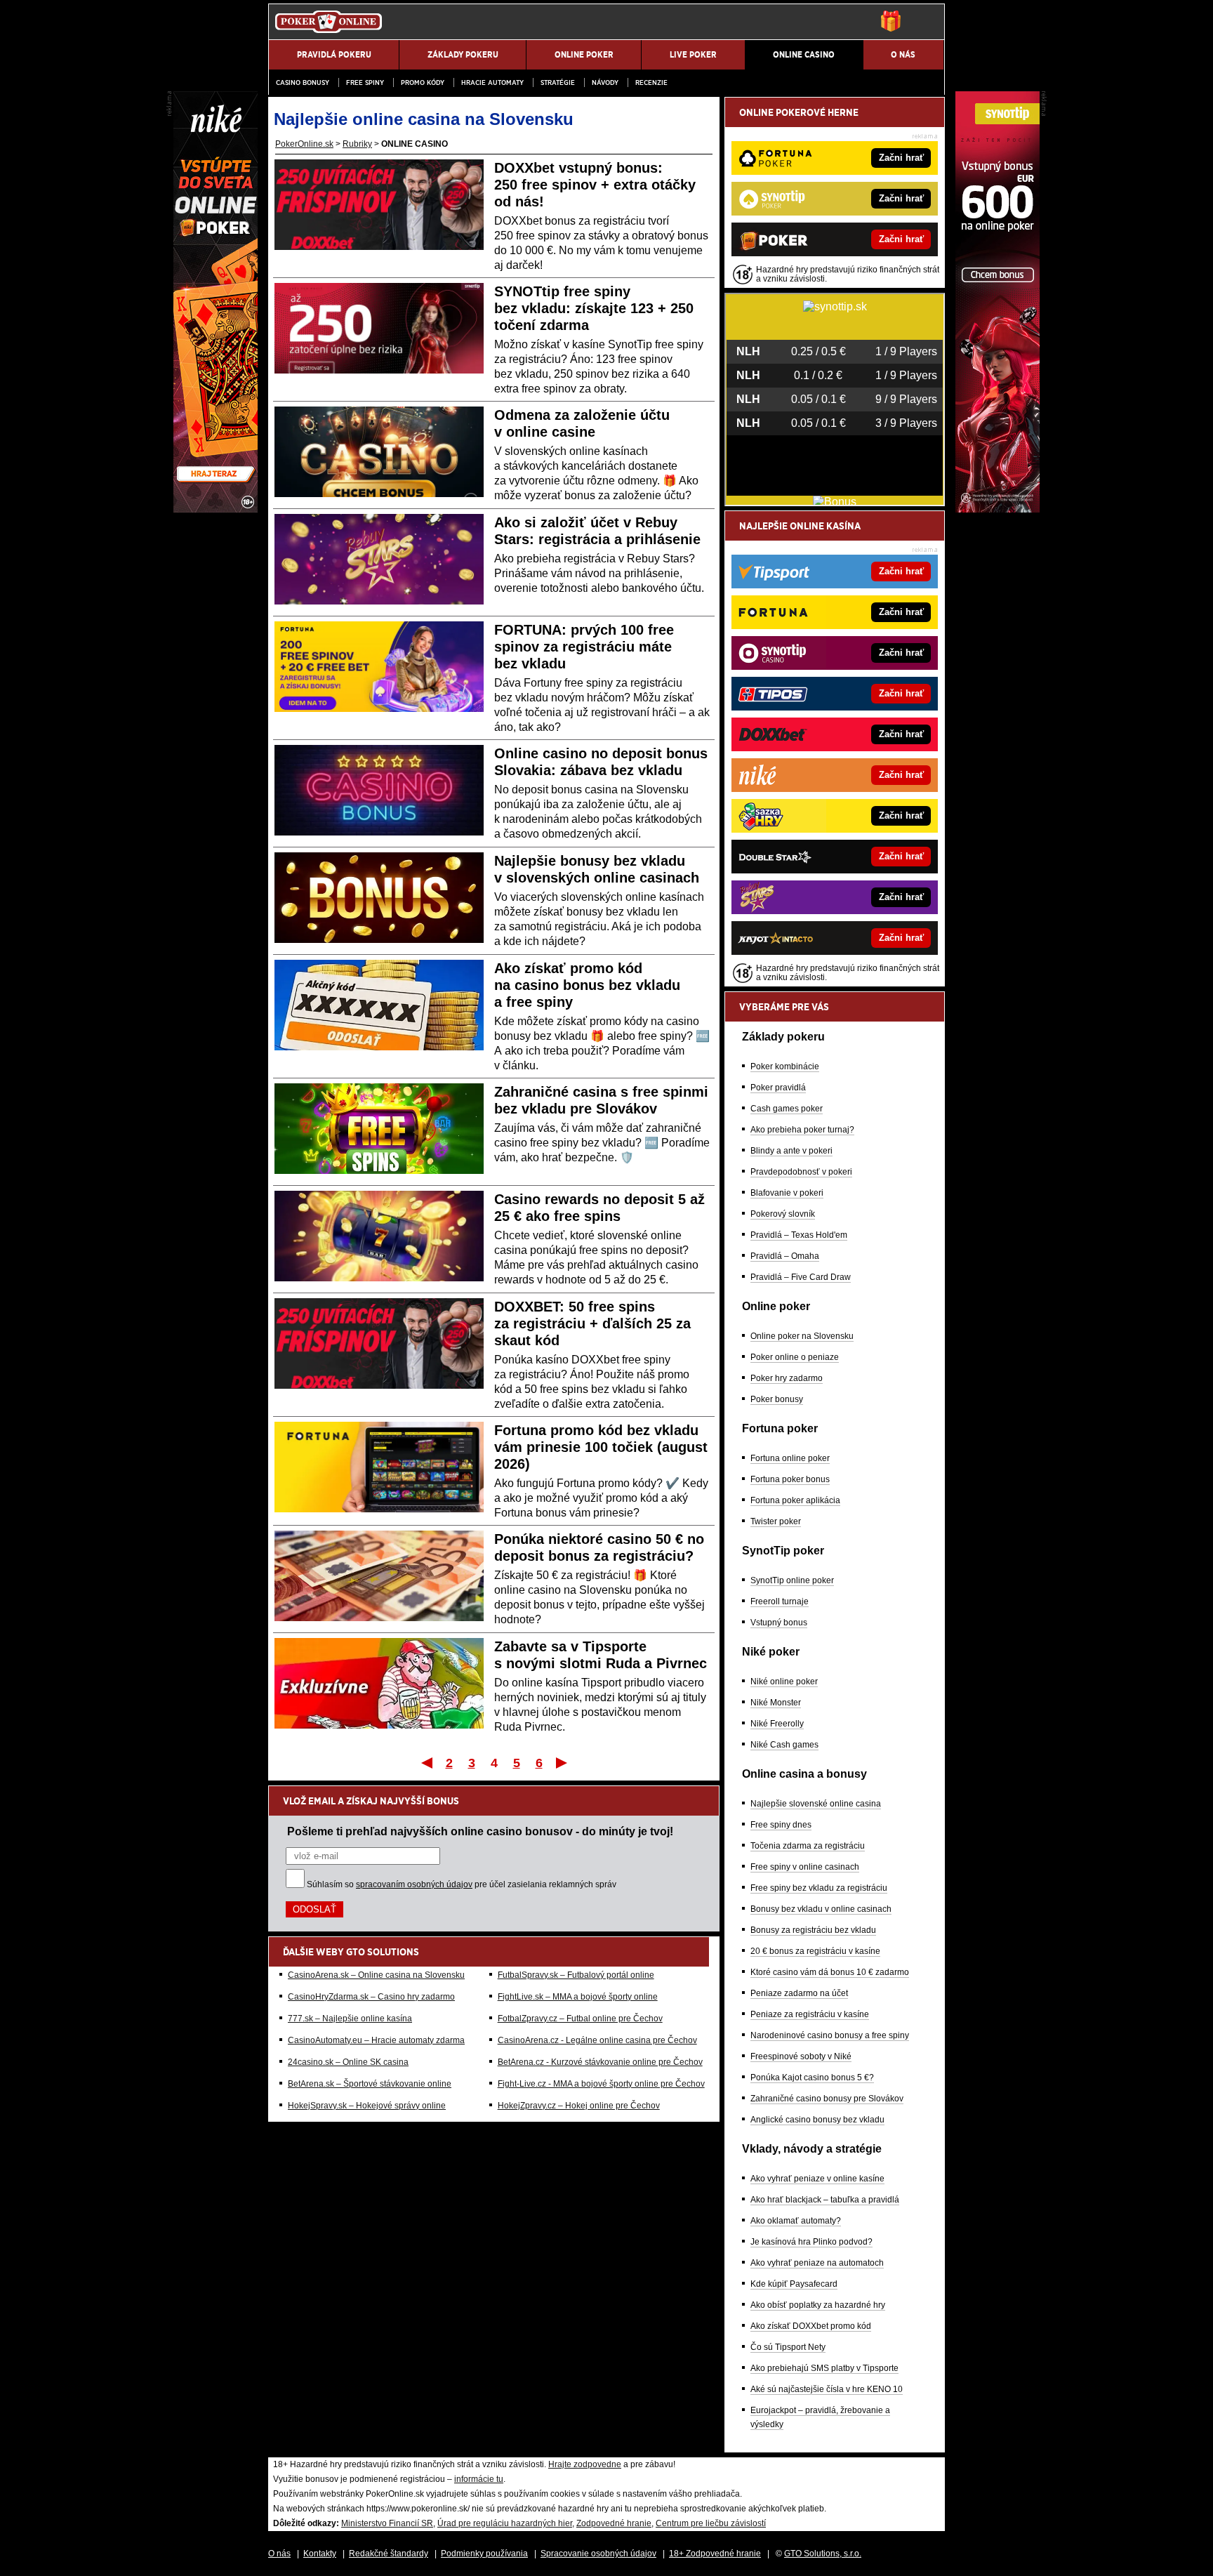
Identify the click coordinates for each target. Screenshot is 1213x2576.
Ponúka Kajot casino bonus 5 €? (812, 2078)
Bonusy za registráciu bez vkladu (813, 1930)
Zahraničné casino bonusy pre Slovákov (827, 2099)
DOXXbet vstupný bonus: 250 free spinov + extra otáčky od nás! (595, 185)
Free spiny (365, 82)
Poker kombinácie (785, 1066)
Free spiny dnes (781, 1825)
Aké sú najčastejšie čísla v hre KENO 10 (827, 2389)
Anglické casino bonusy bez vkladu (817, 2120)
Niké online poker (784, 1682)
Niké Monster (776, 1703)
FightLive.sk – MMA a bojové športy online (578, 1997)
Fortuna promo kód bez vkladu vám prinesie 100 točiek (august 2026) (601, 1447)
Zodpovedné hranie (614, 2523)
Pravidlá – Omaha (785, 1256)
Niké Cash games (784, 1745)
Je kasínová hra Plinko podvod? (811, 2242)
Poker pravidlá (778, 1088)
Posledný (563, 1762)
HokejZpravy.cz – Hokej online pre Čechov (579, 2106)
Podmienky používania (484, 2554)
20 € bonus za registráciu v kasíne (815, 1951)
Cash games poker (787, 1109)
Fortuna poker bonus (790, 1479)
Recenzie (651, 82)
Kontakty (320, 2554)
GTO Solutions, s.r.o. (823, 2554)
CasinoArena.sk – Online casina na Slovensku (376, 1975)
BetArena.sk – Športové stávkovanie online (370, 2084)
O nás (279, 2554)
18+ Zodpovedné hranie (715, 2554)
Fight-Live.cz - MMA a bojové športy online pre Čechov (601, 2084)
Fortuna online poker (790, 1458)
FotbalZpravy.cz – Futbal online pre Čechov (580, 2019)
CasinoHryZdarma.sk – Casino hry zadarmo (371, 1997)
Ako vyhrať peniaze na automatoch (817, 2263)
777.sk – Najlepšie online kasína (350, 2019)
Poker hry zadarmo (787, 1378)
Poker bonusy (777, 1399)
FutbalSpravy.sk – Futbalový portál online (576, 1975)
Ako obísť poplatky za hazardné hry (818, 2305)
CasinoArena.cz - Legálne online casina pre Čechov (597, 2040)
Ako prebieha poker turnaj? (802, 1130)
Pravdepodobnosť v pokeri (801, 1172)
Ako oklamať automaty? (796, 2221)
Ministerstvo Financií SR (387, 2523)
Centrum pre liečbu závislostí (711, 2523)
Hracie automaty (492, 82)
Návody (605, 82)
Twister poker (776, 1521)
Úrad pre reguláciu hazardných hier (505, 2523)
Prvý (426, 1762)
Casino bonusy (303, 82)
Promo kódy (423, 82)
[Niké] (216, 509)
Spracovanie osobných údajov (598, 2554)
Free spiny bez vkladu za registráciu (819, 1888)
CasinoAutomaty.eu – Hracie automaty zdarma (376, 2040)
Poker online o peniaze (795, 1357)
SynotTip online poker (792, 1580)
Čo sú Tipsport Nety (788, 2347)
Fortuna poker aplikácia (795, 1500)
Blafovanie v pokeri (787, 1193)
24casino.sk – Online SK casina (348, 2062)
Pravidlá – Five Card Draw (801, 1277)
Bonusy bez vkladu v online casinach (821, 1909)
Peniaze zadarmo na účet (799, 1993)
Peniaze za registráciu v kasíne (810, 2014)
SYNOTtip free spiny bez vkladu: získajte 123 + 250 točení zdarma (594, 308)
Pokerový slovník (783, 1214)
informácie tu (479, 2479)
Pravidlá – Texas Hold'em (799, 1235)
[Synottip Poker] (997, 509)
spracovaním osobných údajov (414, 1884)
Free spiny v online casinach (805, 1867)
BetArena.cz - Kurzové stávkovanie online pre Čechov (600, 2062)
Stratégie (558, 82)
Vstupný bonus (779, 1623)
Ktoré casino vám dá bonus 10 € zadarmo (830, 1972)
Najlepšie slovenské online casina (816, 1804)
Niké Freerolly (777, 1724)
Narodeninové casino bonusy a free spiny (830, 2035)
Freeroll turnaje (780, 1601)
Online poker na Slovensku (802, 1336)
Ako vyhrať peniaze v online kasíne (817, 2179)
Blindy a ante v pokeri (791, 1151)
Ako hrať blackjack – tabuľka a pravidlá (825, 2200)
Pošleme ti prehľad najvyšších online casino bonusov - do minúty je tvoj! (480, 1831)
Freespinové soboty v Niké (801, 2056)
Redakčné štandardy (389, 2554)
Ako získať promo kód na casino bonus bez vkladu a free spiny (587, 985)
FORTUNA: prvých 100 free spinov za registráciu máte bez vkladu (584, 647)
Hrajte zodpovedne (585, 2464)
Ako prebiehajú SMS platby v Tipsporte (824, 2368)
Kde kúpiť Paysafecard (794, 2284)
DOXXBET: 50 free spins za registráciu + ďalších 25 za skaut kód (592, 1323)
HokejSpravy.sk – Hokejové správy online (367, 2106)
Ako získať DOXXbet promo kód (811, 2326)
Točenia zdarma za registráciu (808, 1846)
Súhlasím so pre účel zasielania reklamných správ (462, 1884)
